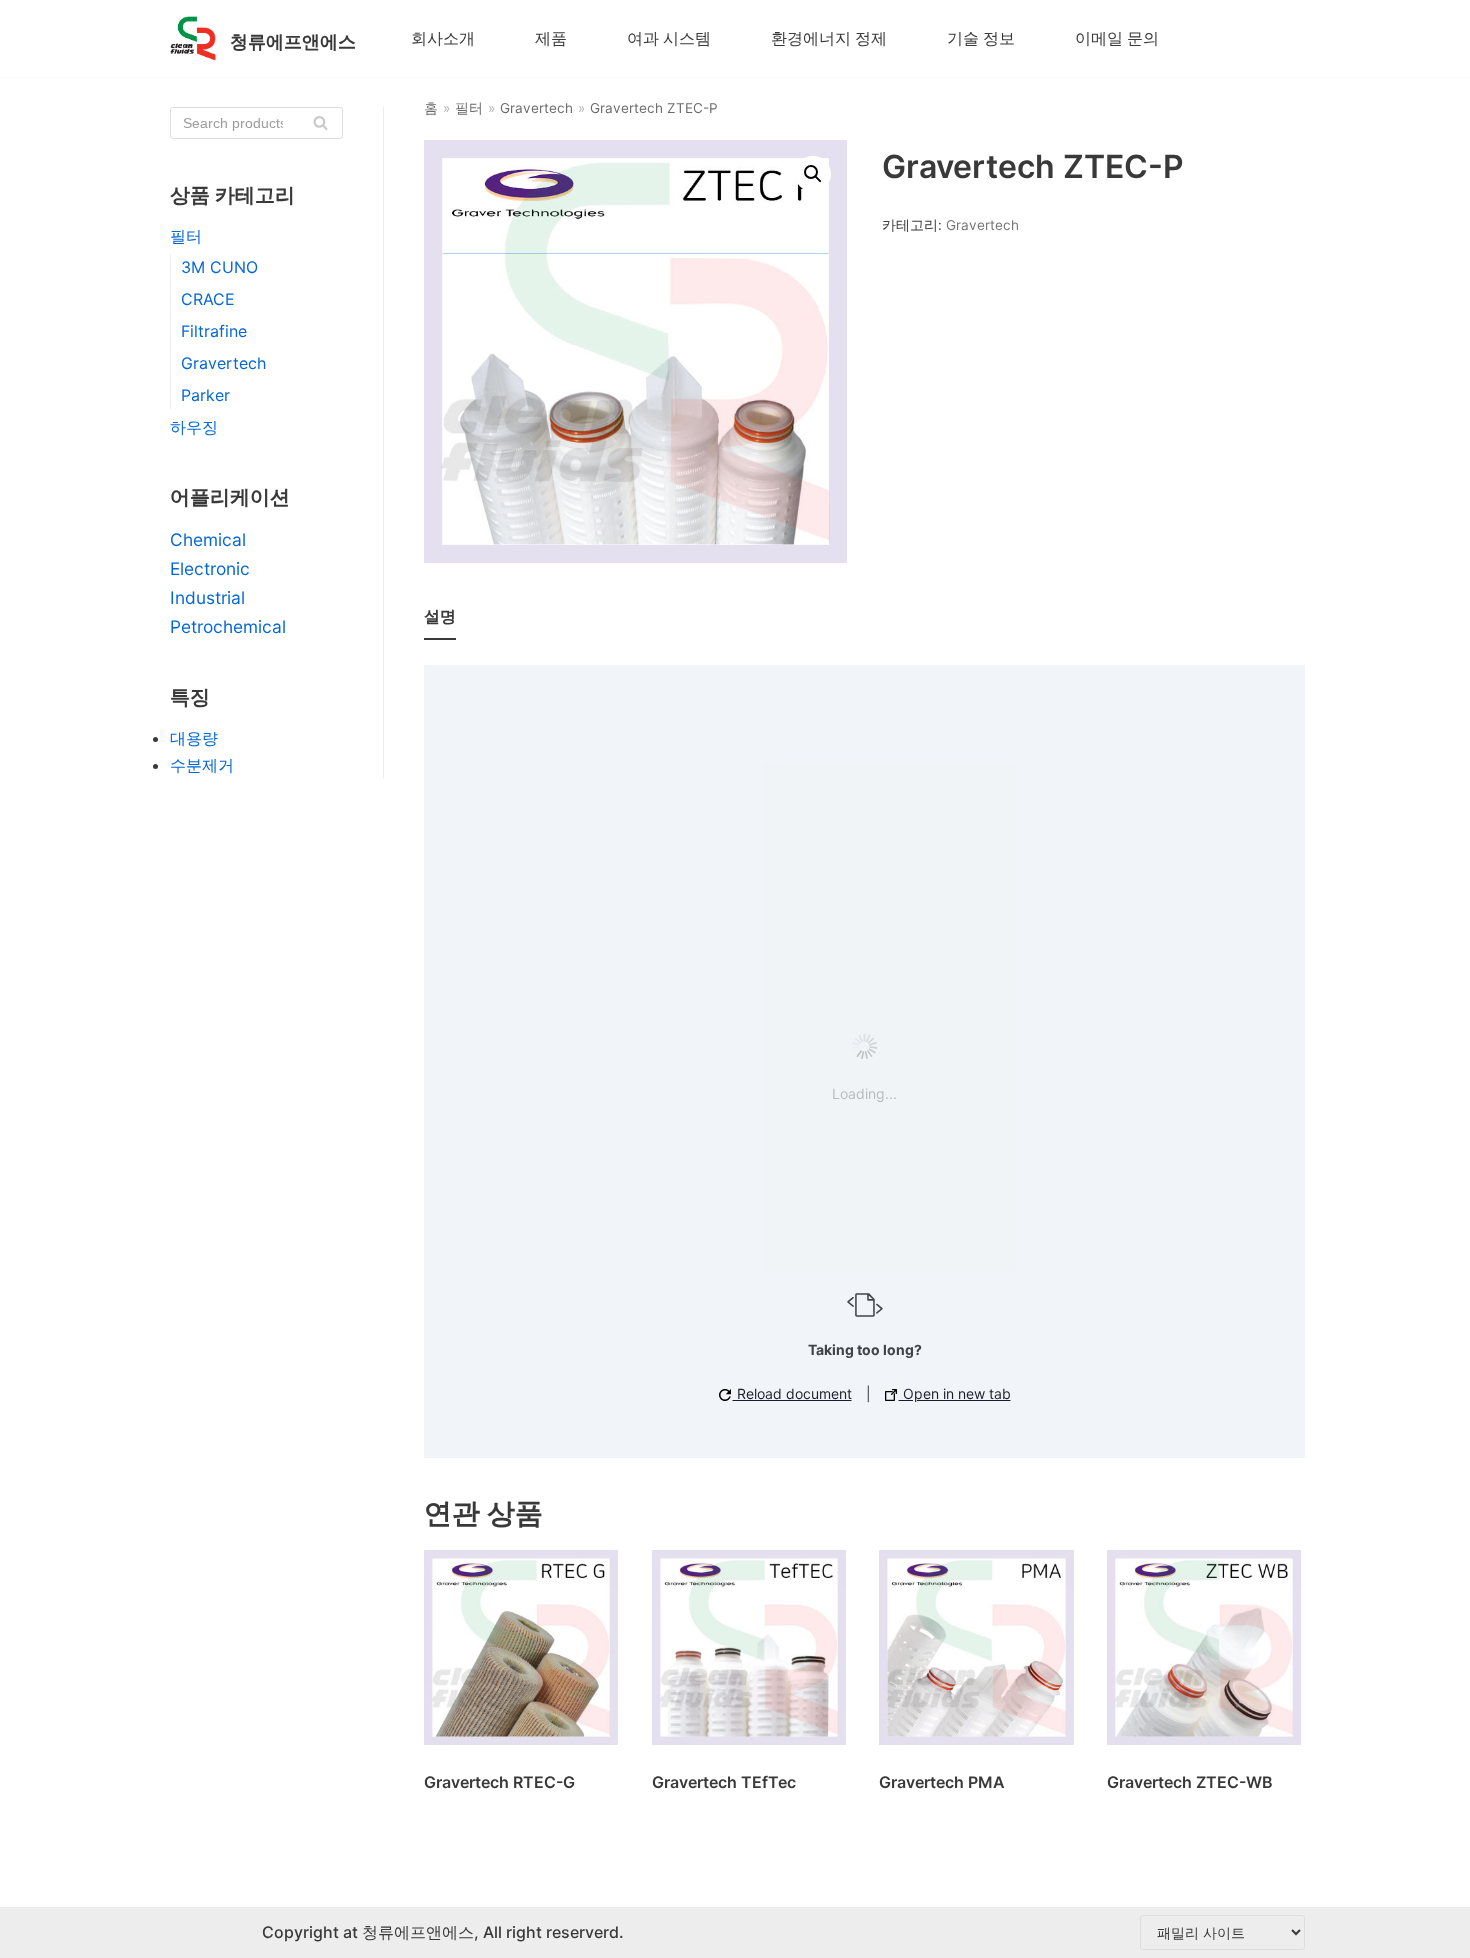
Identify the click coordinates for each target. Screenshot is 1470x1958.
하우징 (194, 427)
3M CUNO (219, 267)
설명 (440, 616)
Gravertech (223, 363)
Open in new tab (955, 1393)
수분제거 (202, 765)
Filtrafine (214, 331)
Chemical (208, 539)
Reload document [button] (792, 1393)
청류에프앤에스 (416, 1932)
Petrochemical (228, 626)
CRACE (208, 299)
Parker (205, 395)
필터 (186, 236)
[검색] (320, 123)
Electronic (210, 568)
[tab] (440, 617)
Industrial (207, 597)
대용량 (194, 738)
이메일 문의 (1117, 38)
